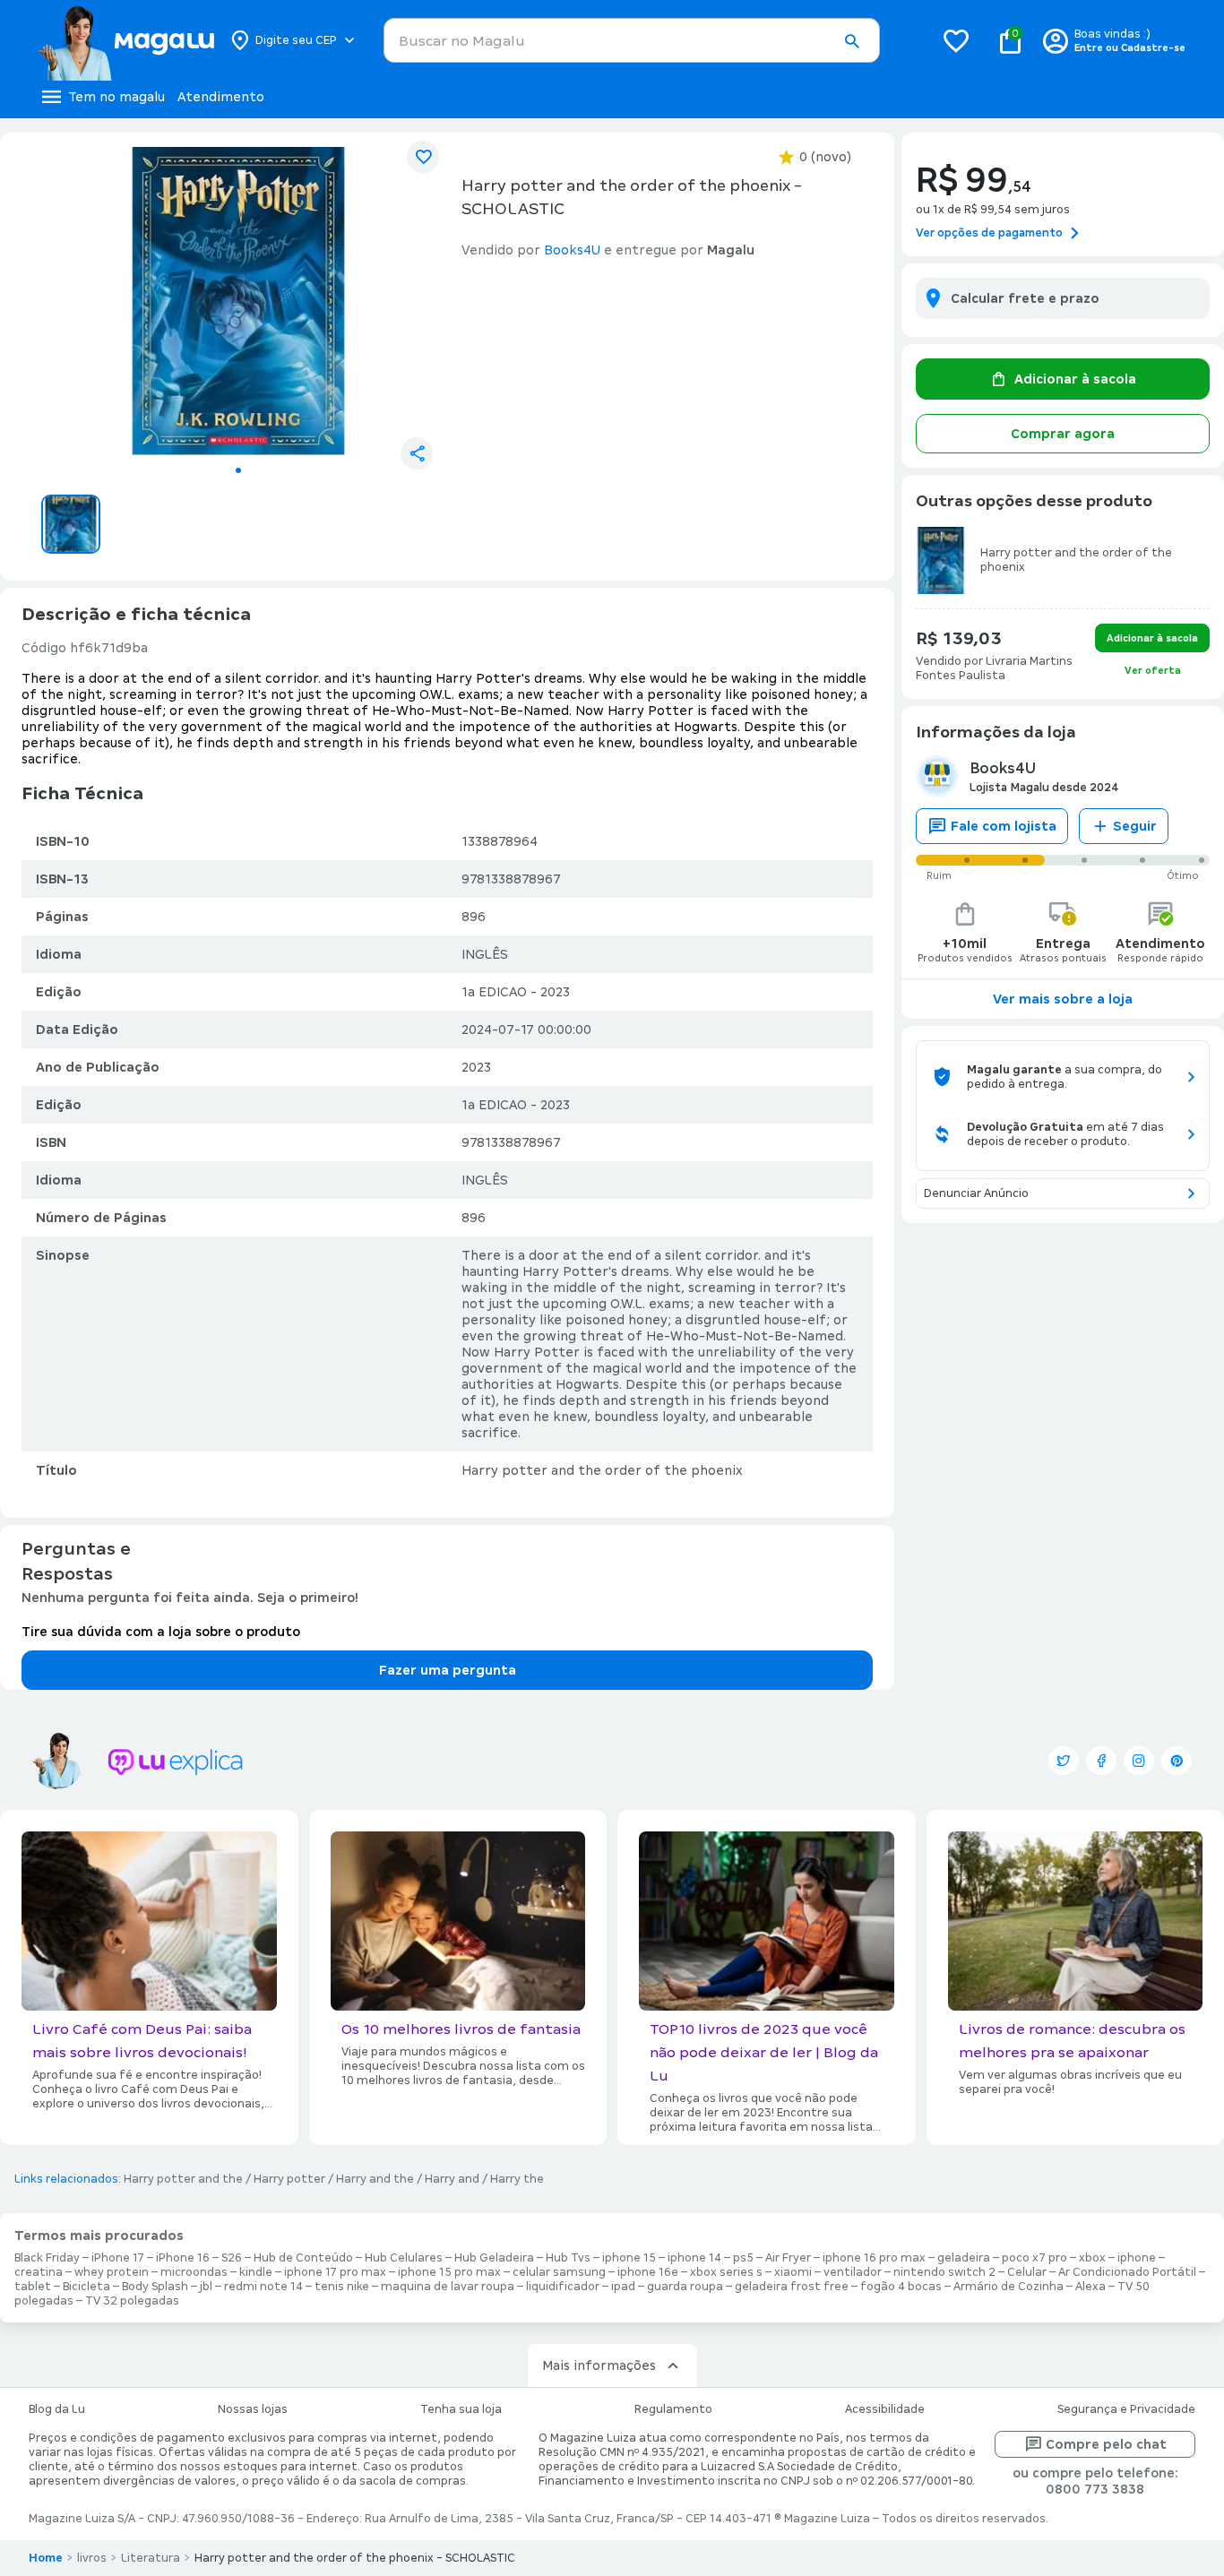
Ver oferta (1153, 670)
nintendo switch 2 (944, 2272)
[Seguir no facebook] (1101, 1761)
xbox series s (726, 2272)
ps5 (743, 2258)
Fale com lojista (1004, 826)
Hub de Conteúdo (303, 2258)
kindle (256, 2272)
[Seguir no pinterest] (1177, 1761)
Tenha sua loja (461, 2409)
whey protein (112, 2272)
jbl (206, 2287)
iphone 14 (694, 2258)
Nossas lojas (253, 2409)
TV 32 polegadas (132, 2301)
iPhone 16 (183, 2258)
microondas (194, 2272)
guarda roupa (685, 2287)
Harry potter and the (183, 2179)
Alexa (1090, 2287)
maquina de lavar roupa (448, 2287)
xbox (1092, 2258)
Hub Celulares (404, 2258)
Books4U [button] (572, 250)
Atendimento (221, 97)
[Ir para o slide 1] (238, 470)
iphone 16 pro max (874, 2258)
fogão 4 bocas (901, 2287)
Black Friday (47, 2258)
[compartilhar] (417, 453)
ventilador (853, 2272)
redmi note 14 (263, 2287)
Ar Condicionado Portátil (1127, 2272)
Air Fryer (788, 2258)
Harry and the (375, 2179)
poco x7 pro (1034, 2258)
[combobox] (632, 40)
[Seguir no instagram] (1139, 1761)
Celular (1027, 2272)
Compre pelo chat (1106, 2444)
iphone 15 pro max (449, 2272)
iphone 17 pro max (335, 2272)
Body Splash (155, 2287)
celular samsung (559, 2272)
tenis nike (342, 2287)
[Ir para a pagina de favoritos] (956, 40)
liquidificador (563, 2287)
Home (46, 2558)
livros (92, 2558)
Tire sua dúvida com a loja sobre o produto (161, 1632)
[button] (851, 41)
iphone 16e (648, 2272)
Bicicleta (86, 2287)
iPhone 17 (118, 2258)
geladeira (964, 2258)
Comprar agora (1063, 434)
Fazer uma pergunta (448, 1670)
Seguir (1135, 826)
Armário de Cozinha (1009, 2287)
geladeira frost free (792, 2287)
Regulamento (673, 2409)
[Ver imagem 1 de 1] (238, 301)
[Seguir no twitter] (1064, 1761)
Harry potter (289, 2179)
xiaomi (793, 2272)
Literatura (151, 2558)
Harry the (517, 2179)
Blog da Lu (57, 2409)
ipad (623, 2287)
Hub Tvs (568, 2258)
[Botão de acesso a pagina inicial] (126, 40)
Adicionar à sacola (1075, 379)
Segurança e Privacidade (1126, 2409)
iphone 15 (629, 2258)
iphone (1137, 2258)
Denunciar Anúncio (976, 1193)
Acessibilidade (885, 2409)
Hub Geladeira (494, 2258)
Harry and (452, 2179)
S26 (232, 2258)
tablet (33, 2287)
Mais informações (599, 2365)
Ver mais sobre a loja (1063, 999)
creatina (39, 2272)
